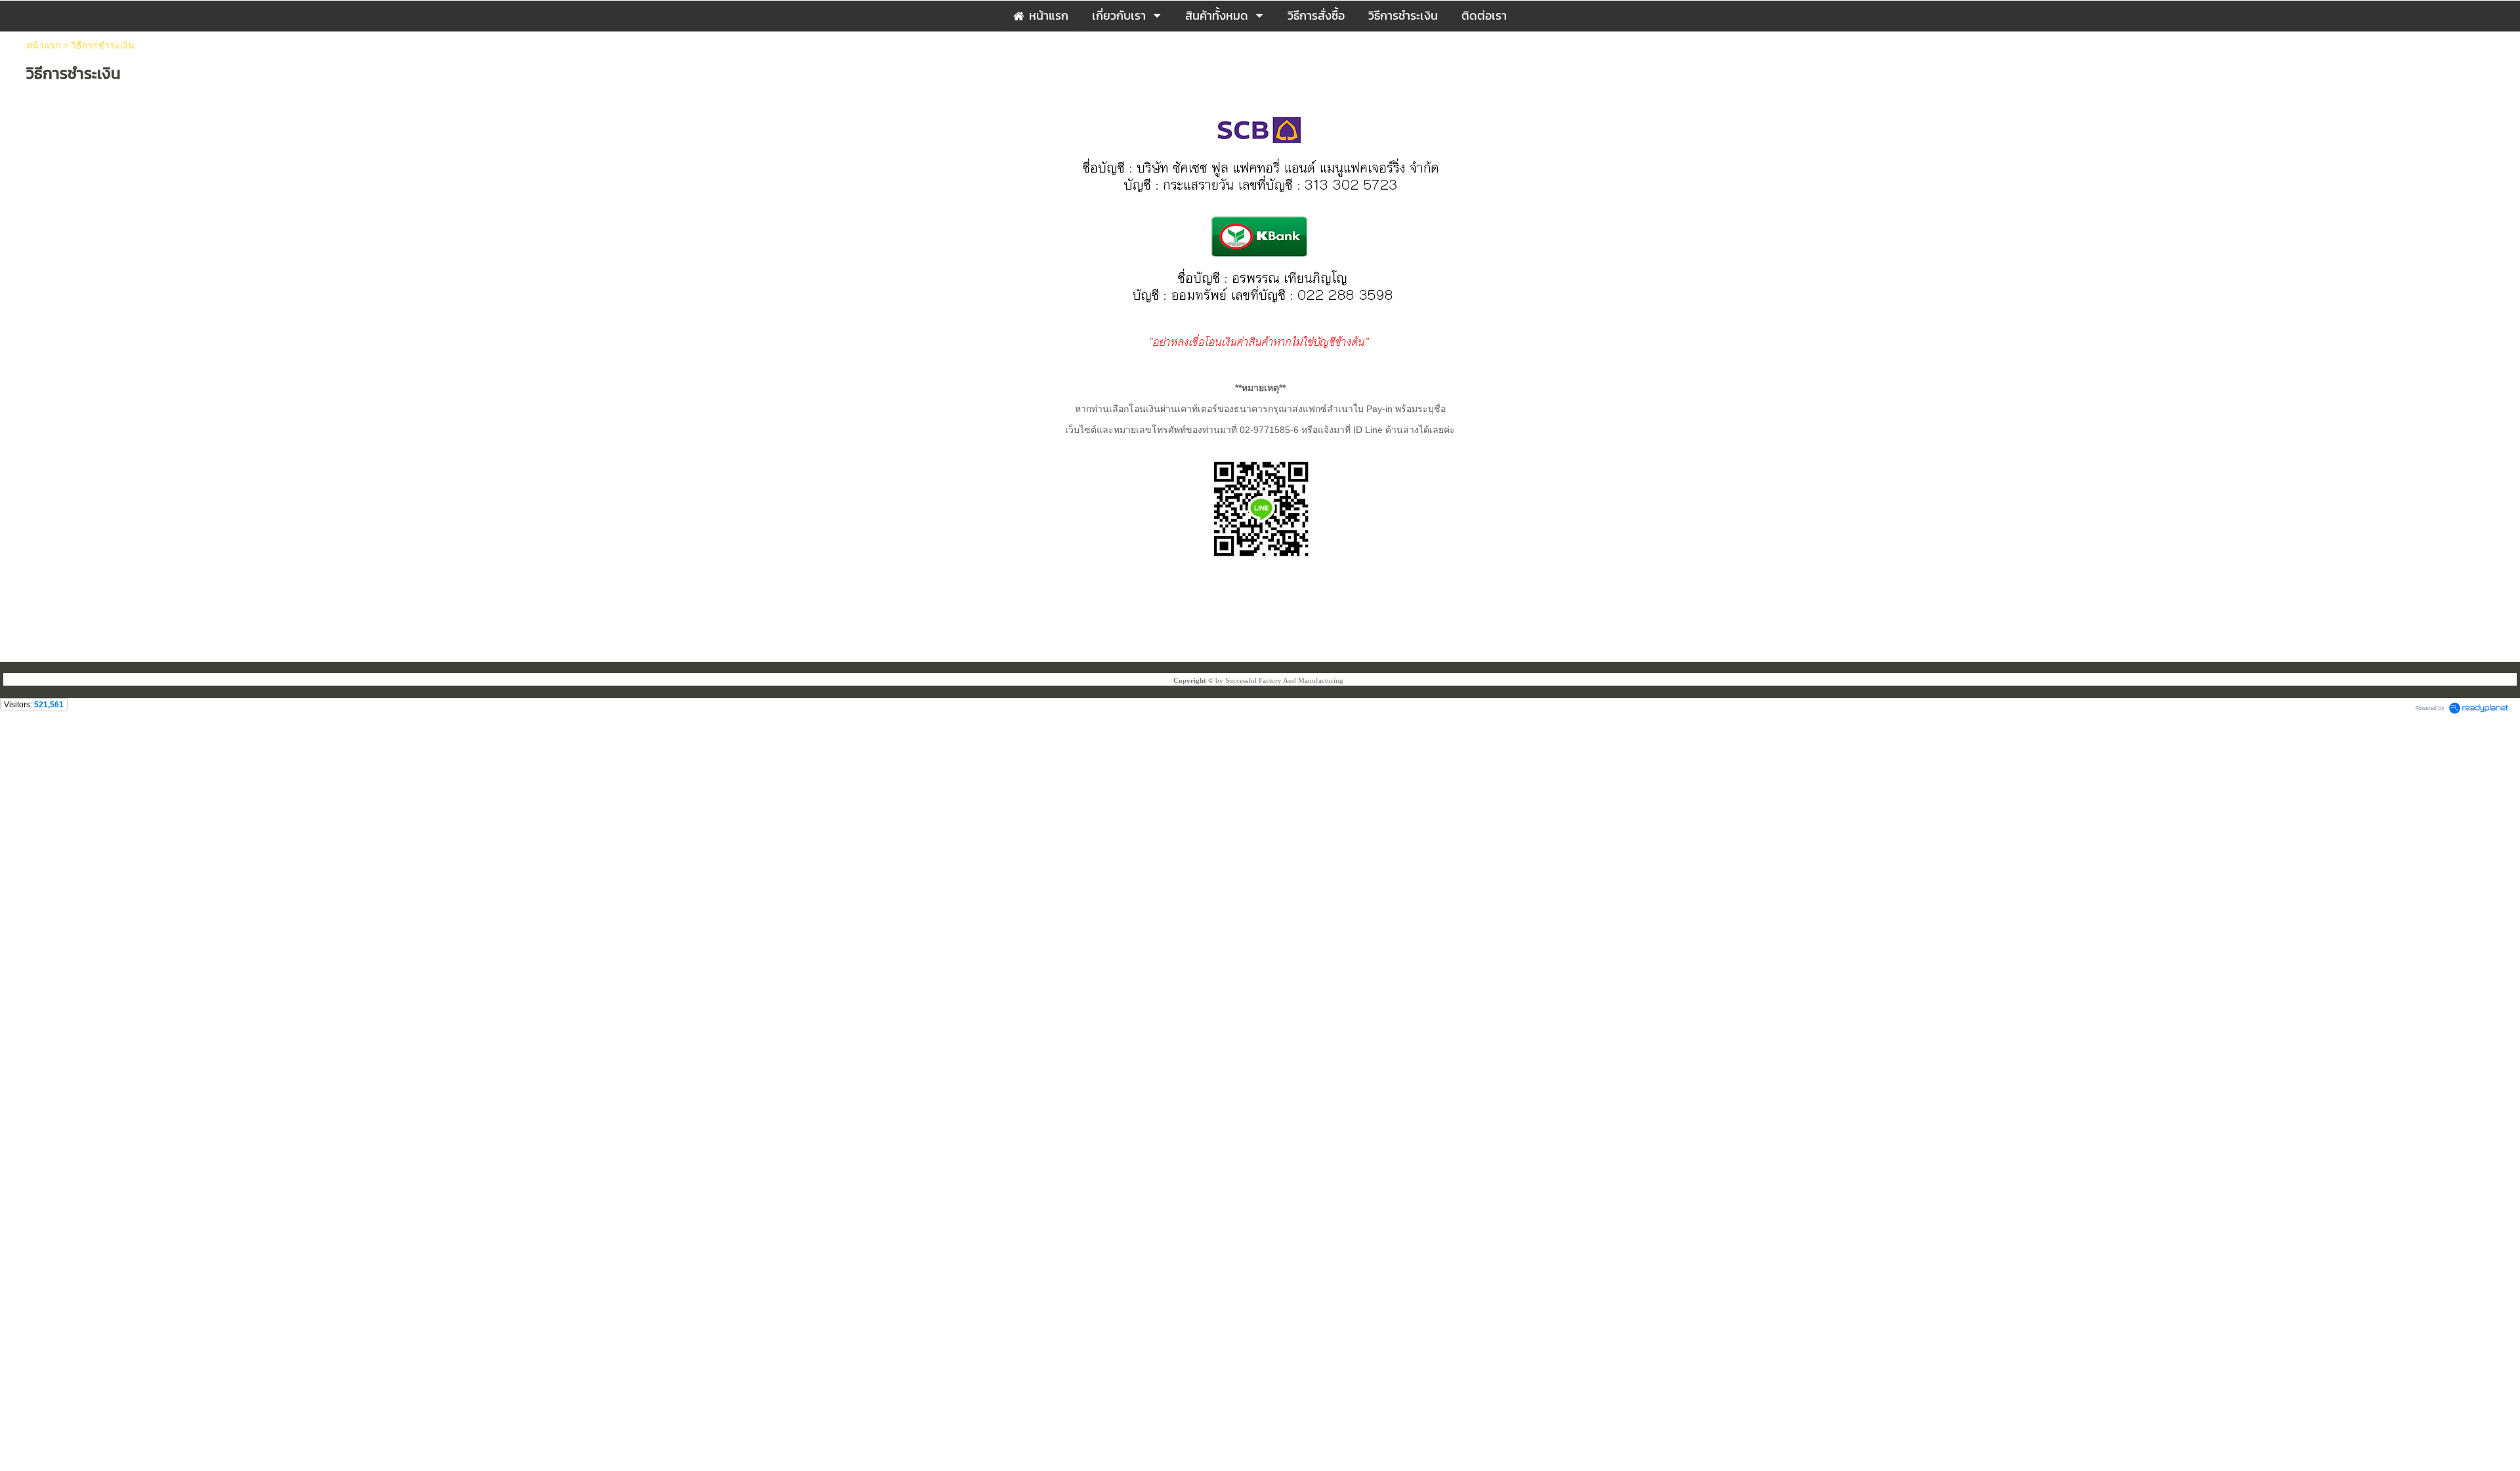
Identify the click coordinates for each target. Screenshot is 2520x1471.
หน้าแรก (43, 45)
